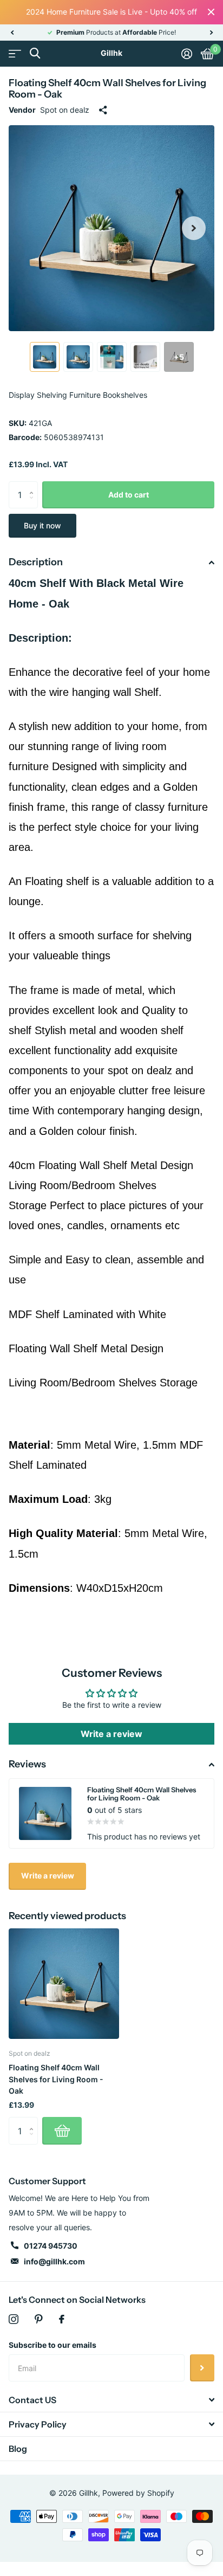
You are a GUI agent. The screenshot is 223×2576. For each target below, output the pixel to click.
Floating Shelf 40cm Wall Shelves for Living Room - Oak (56, 2079)
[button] (12, 33)
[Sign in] (187, 54)
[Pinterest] (39, 2319)
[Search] (35, 53)
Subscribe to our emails (53, 2345)
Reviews (27, 1764)
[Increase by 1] (34, 485)
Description (36, 562)
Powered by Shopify (138, 2493)
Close (211, 12)
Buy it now (42, 525)
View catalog (15, 53)
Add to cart (129, 495)
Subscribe (202, 2368)
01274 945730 (51, 2246)
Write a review (111, 1734)
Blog (18, 2449)
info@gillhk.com (54, 2261)
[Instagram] (14, 2319)
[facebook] (62, 2319)
